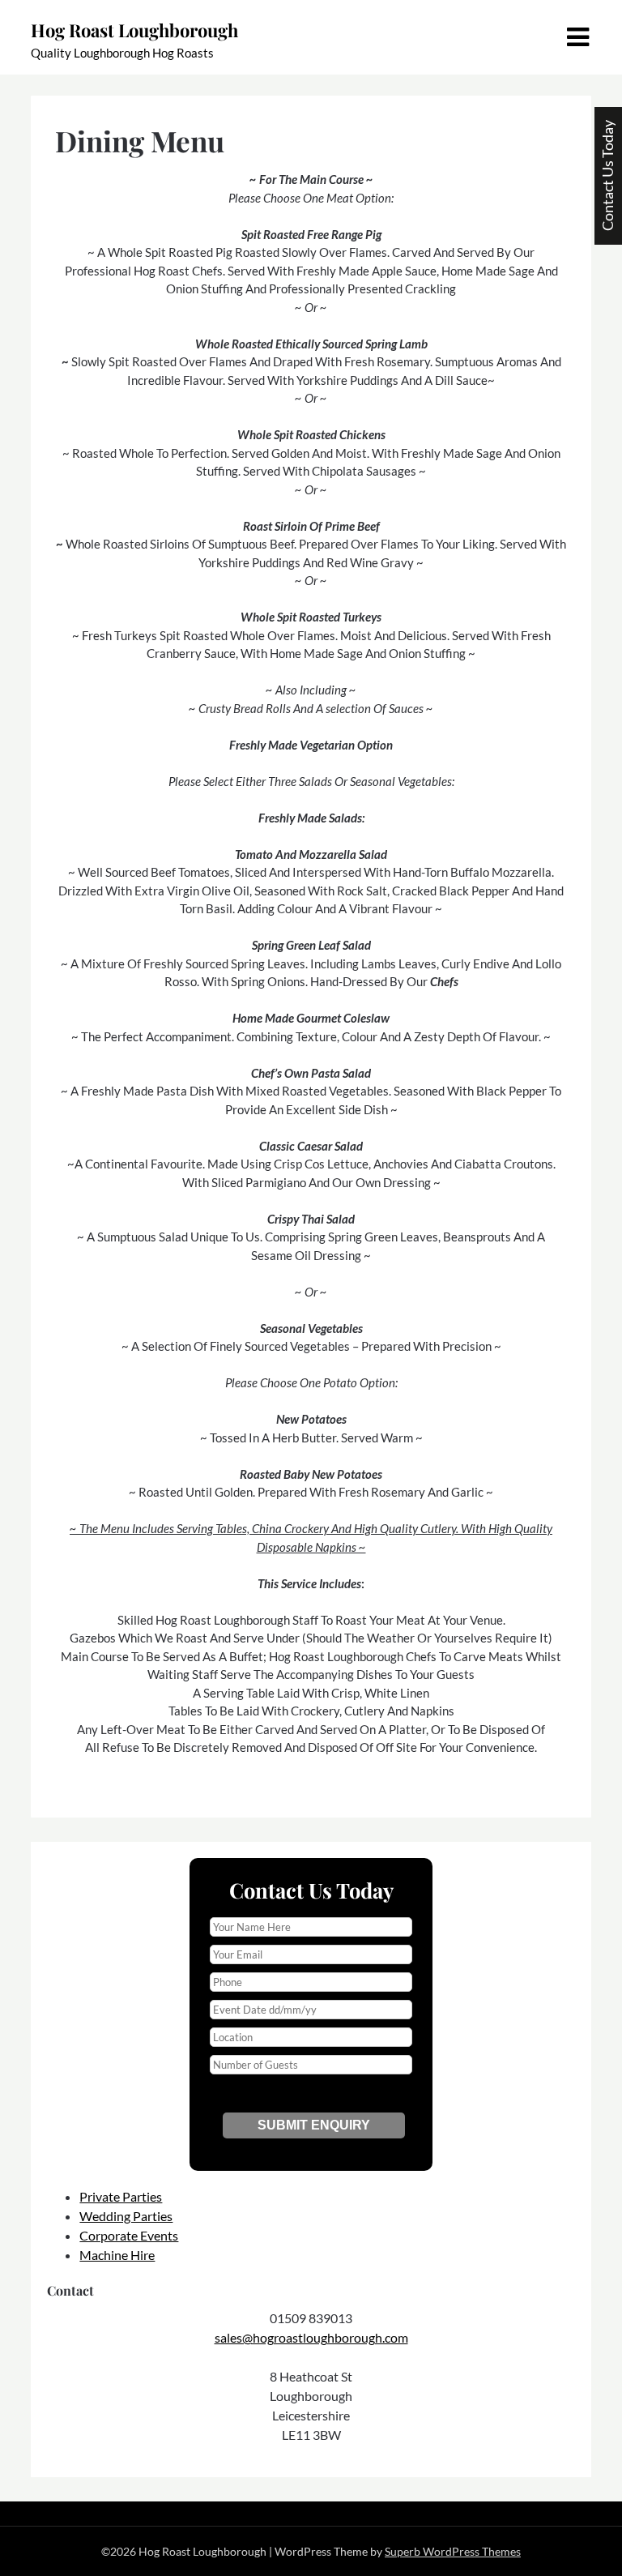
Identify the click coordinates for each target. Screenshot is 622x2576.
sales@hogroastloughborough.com (311, 2337)
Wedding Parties (126, 2216)
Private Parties (121, 2196)
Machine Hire (117, 2255)
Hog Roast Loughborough (134, 30)
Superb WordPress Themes (453, 2551)
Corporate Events (129, 2235)
